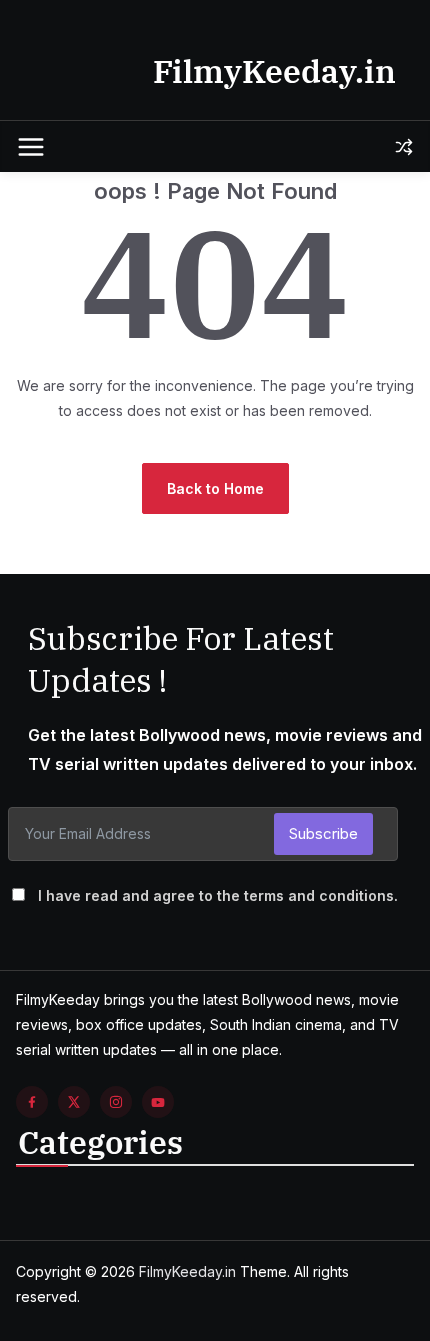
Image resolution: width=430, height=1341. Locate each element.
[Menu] (31, 147)
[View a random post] (404, 147)
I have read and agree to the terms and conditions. (218, 895)
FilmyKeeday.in (274, 71)
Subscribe (323, 833)
